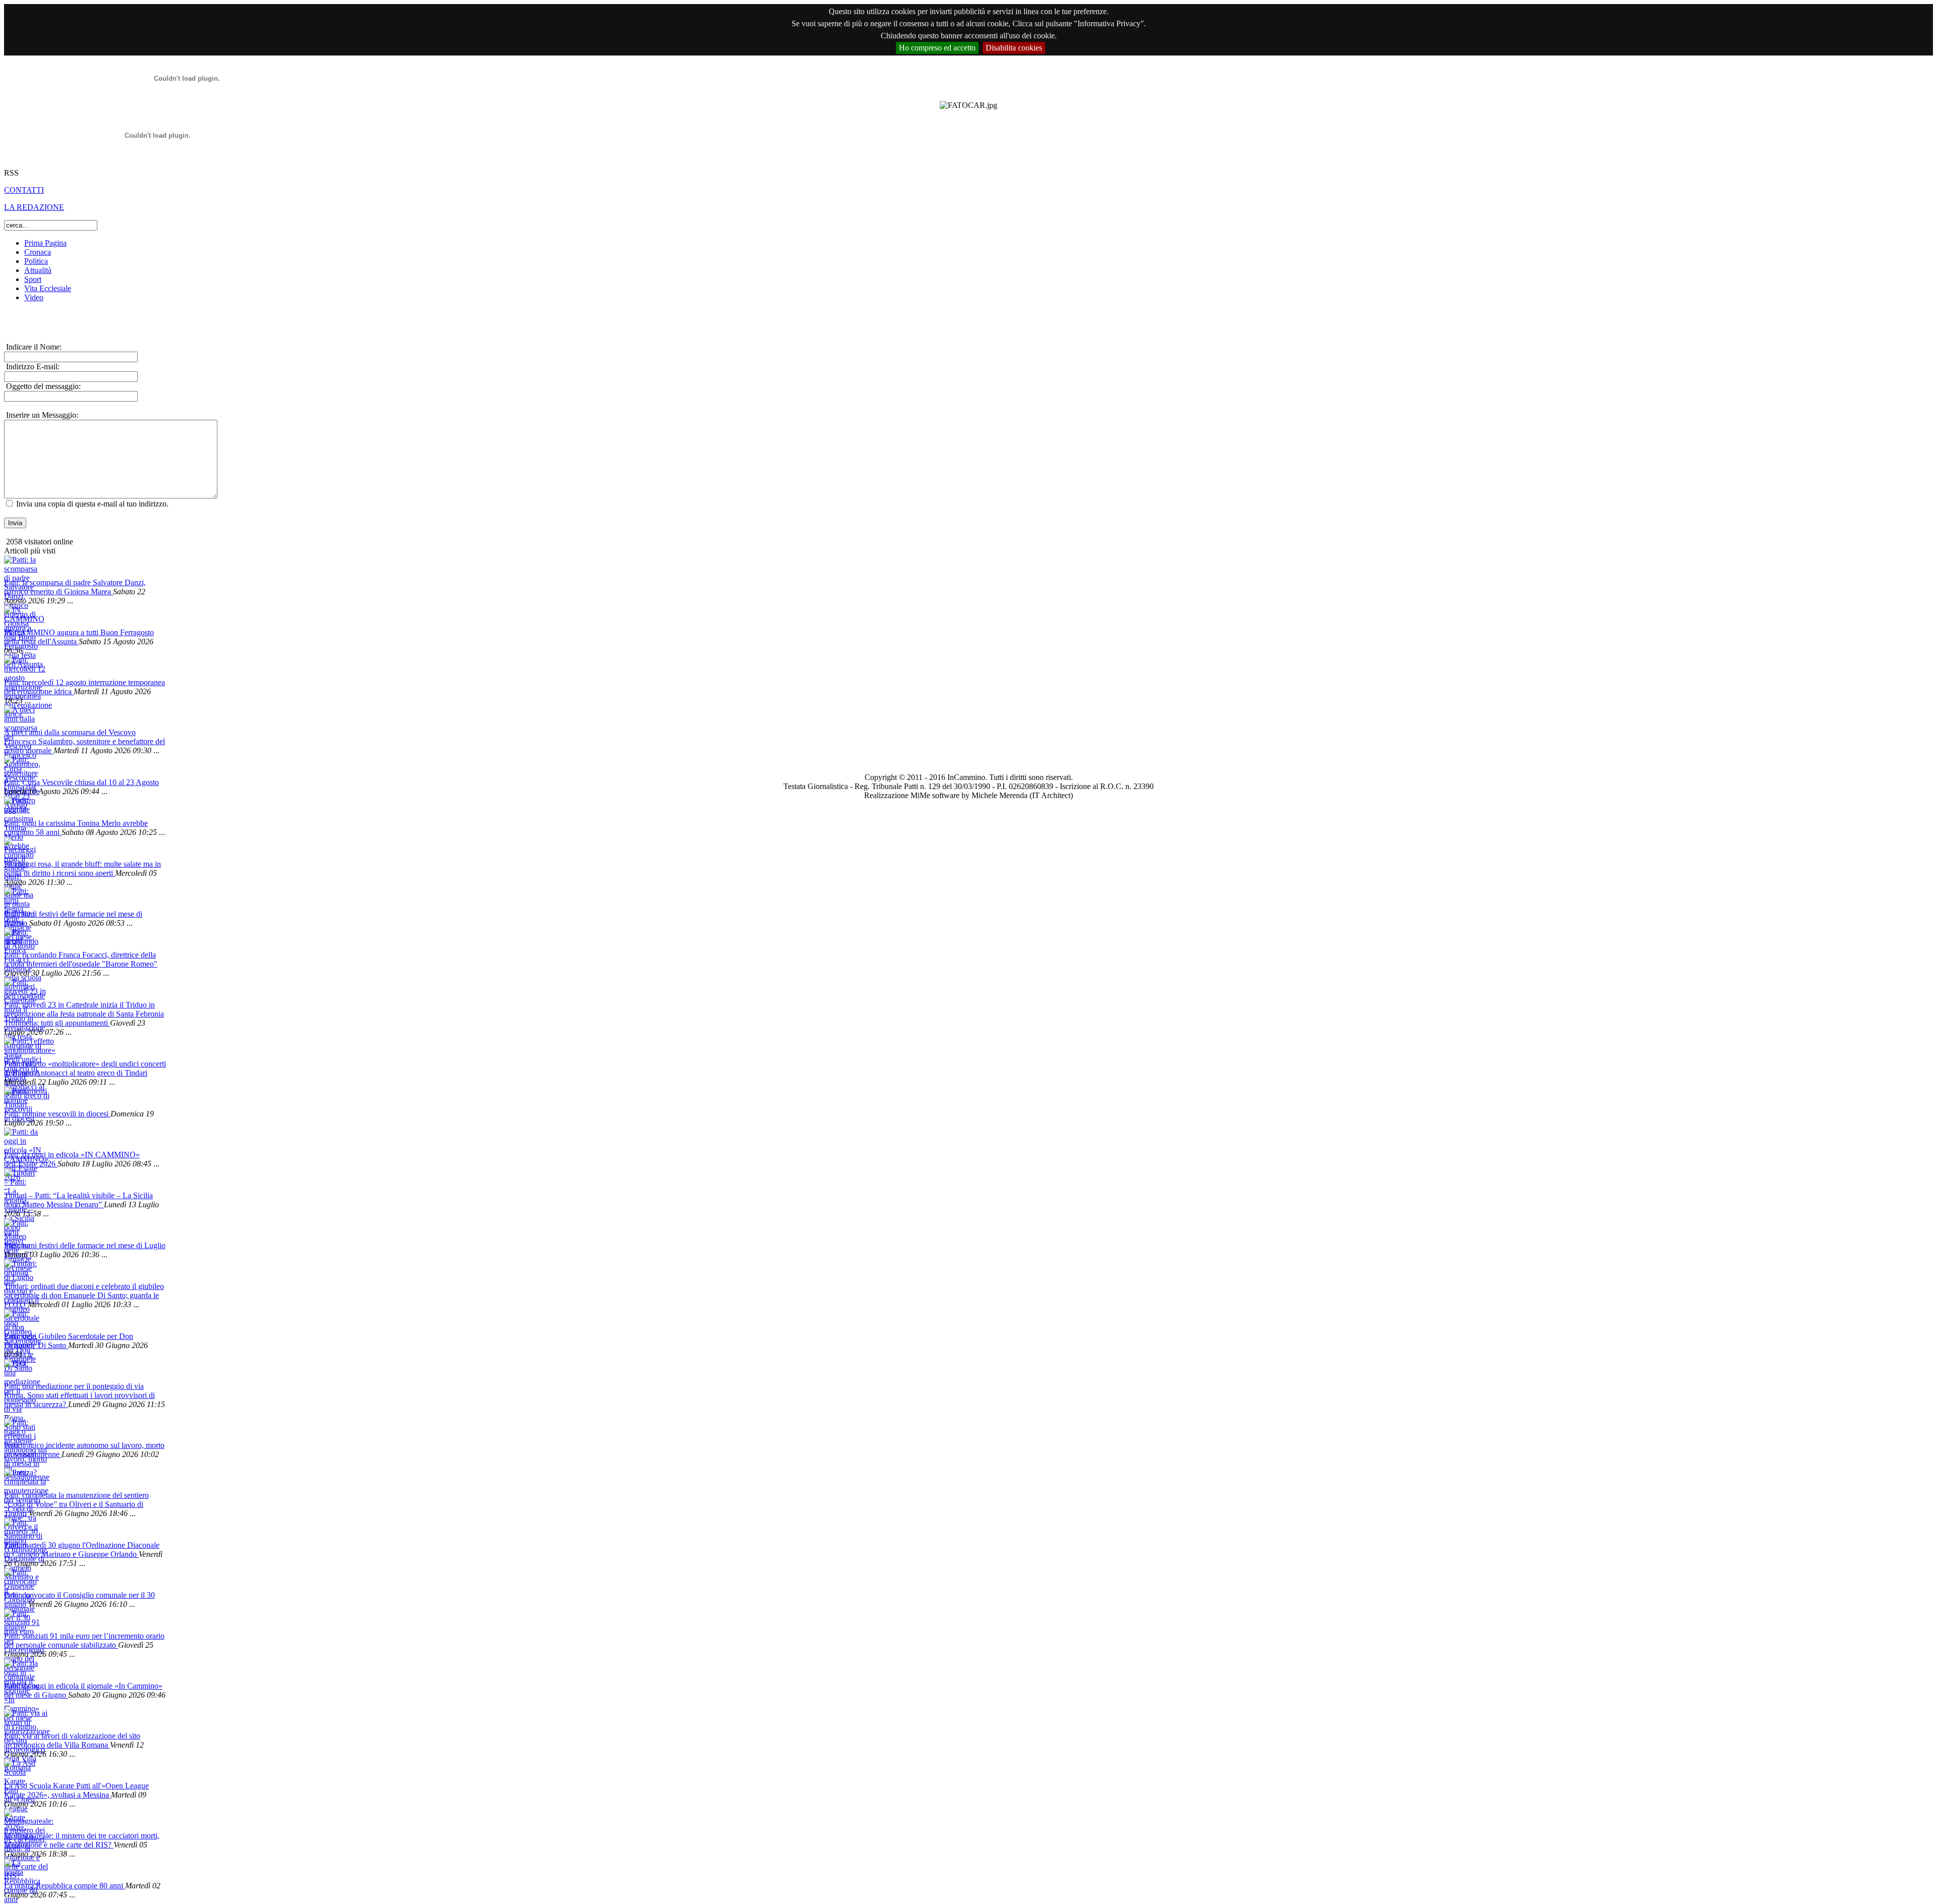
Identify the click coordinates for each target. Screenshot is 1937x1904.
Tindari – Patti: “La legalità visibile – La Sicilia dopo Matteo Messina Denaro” (78, 1200)
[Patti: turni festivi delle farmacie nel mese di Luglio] (20, 1230)
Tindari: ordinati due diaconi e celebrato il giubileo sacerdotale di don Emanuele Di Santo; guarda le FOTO (84, 1295)
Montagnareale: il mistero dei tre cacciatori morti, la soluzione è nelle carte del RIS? (82, 1840)
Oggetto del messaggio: (42, 386)
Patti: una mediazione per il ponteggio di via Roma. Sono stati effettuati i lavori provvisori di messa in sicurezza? (79, 1395)
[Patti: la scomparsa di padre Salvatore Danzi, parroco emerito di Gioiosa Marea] (20, 567)
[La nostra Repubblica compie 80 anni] (20, 1870)
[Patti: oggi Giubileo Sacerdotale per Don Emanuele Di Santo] (20, 1321)
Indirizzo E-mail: (32, 367)
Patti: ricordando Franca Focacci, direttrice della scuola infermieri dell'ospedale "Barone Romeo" (81, 959)
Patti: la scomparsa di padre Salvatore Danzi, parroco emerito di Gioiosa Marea (75, 587)
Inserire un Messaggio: (41, 415)
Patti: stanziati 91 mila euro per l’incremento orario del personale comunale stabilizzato (84, 1640)
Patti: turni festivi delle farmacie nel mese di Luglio (85, 1245)
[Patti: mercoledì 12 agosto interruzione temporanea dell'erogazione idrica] (20, 667)
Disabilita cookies (1014, 48)
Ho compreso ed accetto (937, 48)
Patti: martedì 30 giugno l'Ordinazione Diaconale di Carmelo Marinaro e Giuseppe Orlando (82, 1550)
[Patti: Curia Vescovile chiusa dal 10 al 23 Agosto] (20, 767)
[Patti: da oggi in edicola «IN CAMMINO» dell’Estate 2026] (20, 1139)
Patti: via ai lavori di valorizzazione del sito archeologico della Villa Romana (72, 1740)
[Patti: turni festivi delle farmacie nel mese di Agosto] (20, 898)
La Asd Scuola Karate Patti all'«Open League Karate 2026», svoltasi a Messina (76, 1790)
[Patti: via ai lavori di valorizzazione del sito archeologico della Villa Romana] (20, 1720)
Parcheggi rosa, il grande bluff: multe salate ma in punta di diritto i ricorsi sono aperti (82, 869)
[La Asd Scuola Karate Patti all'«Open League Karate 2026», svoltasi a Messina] (20, 1770)
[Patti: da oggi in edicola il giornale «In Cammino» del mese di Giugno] (20, 1670)
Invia (15, 523)
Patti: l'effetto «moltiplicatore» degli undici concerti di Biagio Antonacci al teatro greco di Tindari (85, 1068)
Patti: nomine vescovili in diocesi (57, 1114)
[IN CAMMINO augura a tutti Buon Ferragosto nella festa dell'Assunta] (20, 617)
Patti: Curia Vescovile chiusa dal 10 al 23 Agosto (81, 782)
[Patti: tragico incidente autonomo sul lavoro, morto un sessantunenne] (20, 1430)
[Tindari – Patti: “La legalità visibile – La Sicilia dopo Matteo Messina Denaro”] (20, 1180)
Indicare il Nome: (33, 347)
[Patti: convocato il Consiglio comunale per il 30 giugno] (20, 1579)
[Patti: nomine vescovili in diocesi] (20, 1098)
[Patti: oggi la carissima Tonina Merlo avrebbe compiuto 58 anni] (20, 807)
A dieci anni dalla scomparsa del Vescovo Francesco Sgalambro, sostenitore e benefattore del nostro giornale (84, 741)
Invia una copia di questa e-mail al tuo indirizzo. (92, 504)
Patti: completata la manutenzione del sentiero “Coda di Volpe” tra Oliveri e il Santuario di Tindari (76, 1504)
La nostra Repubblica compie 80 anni (65, 1886)
